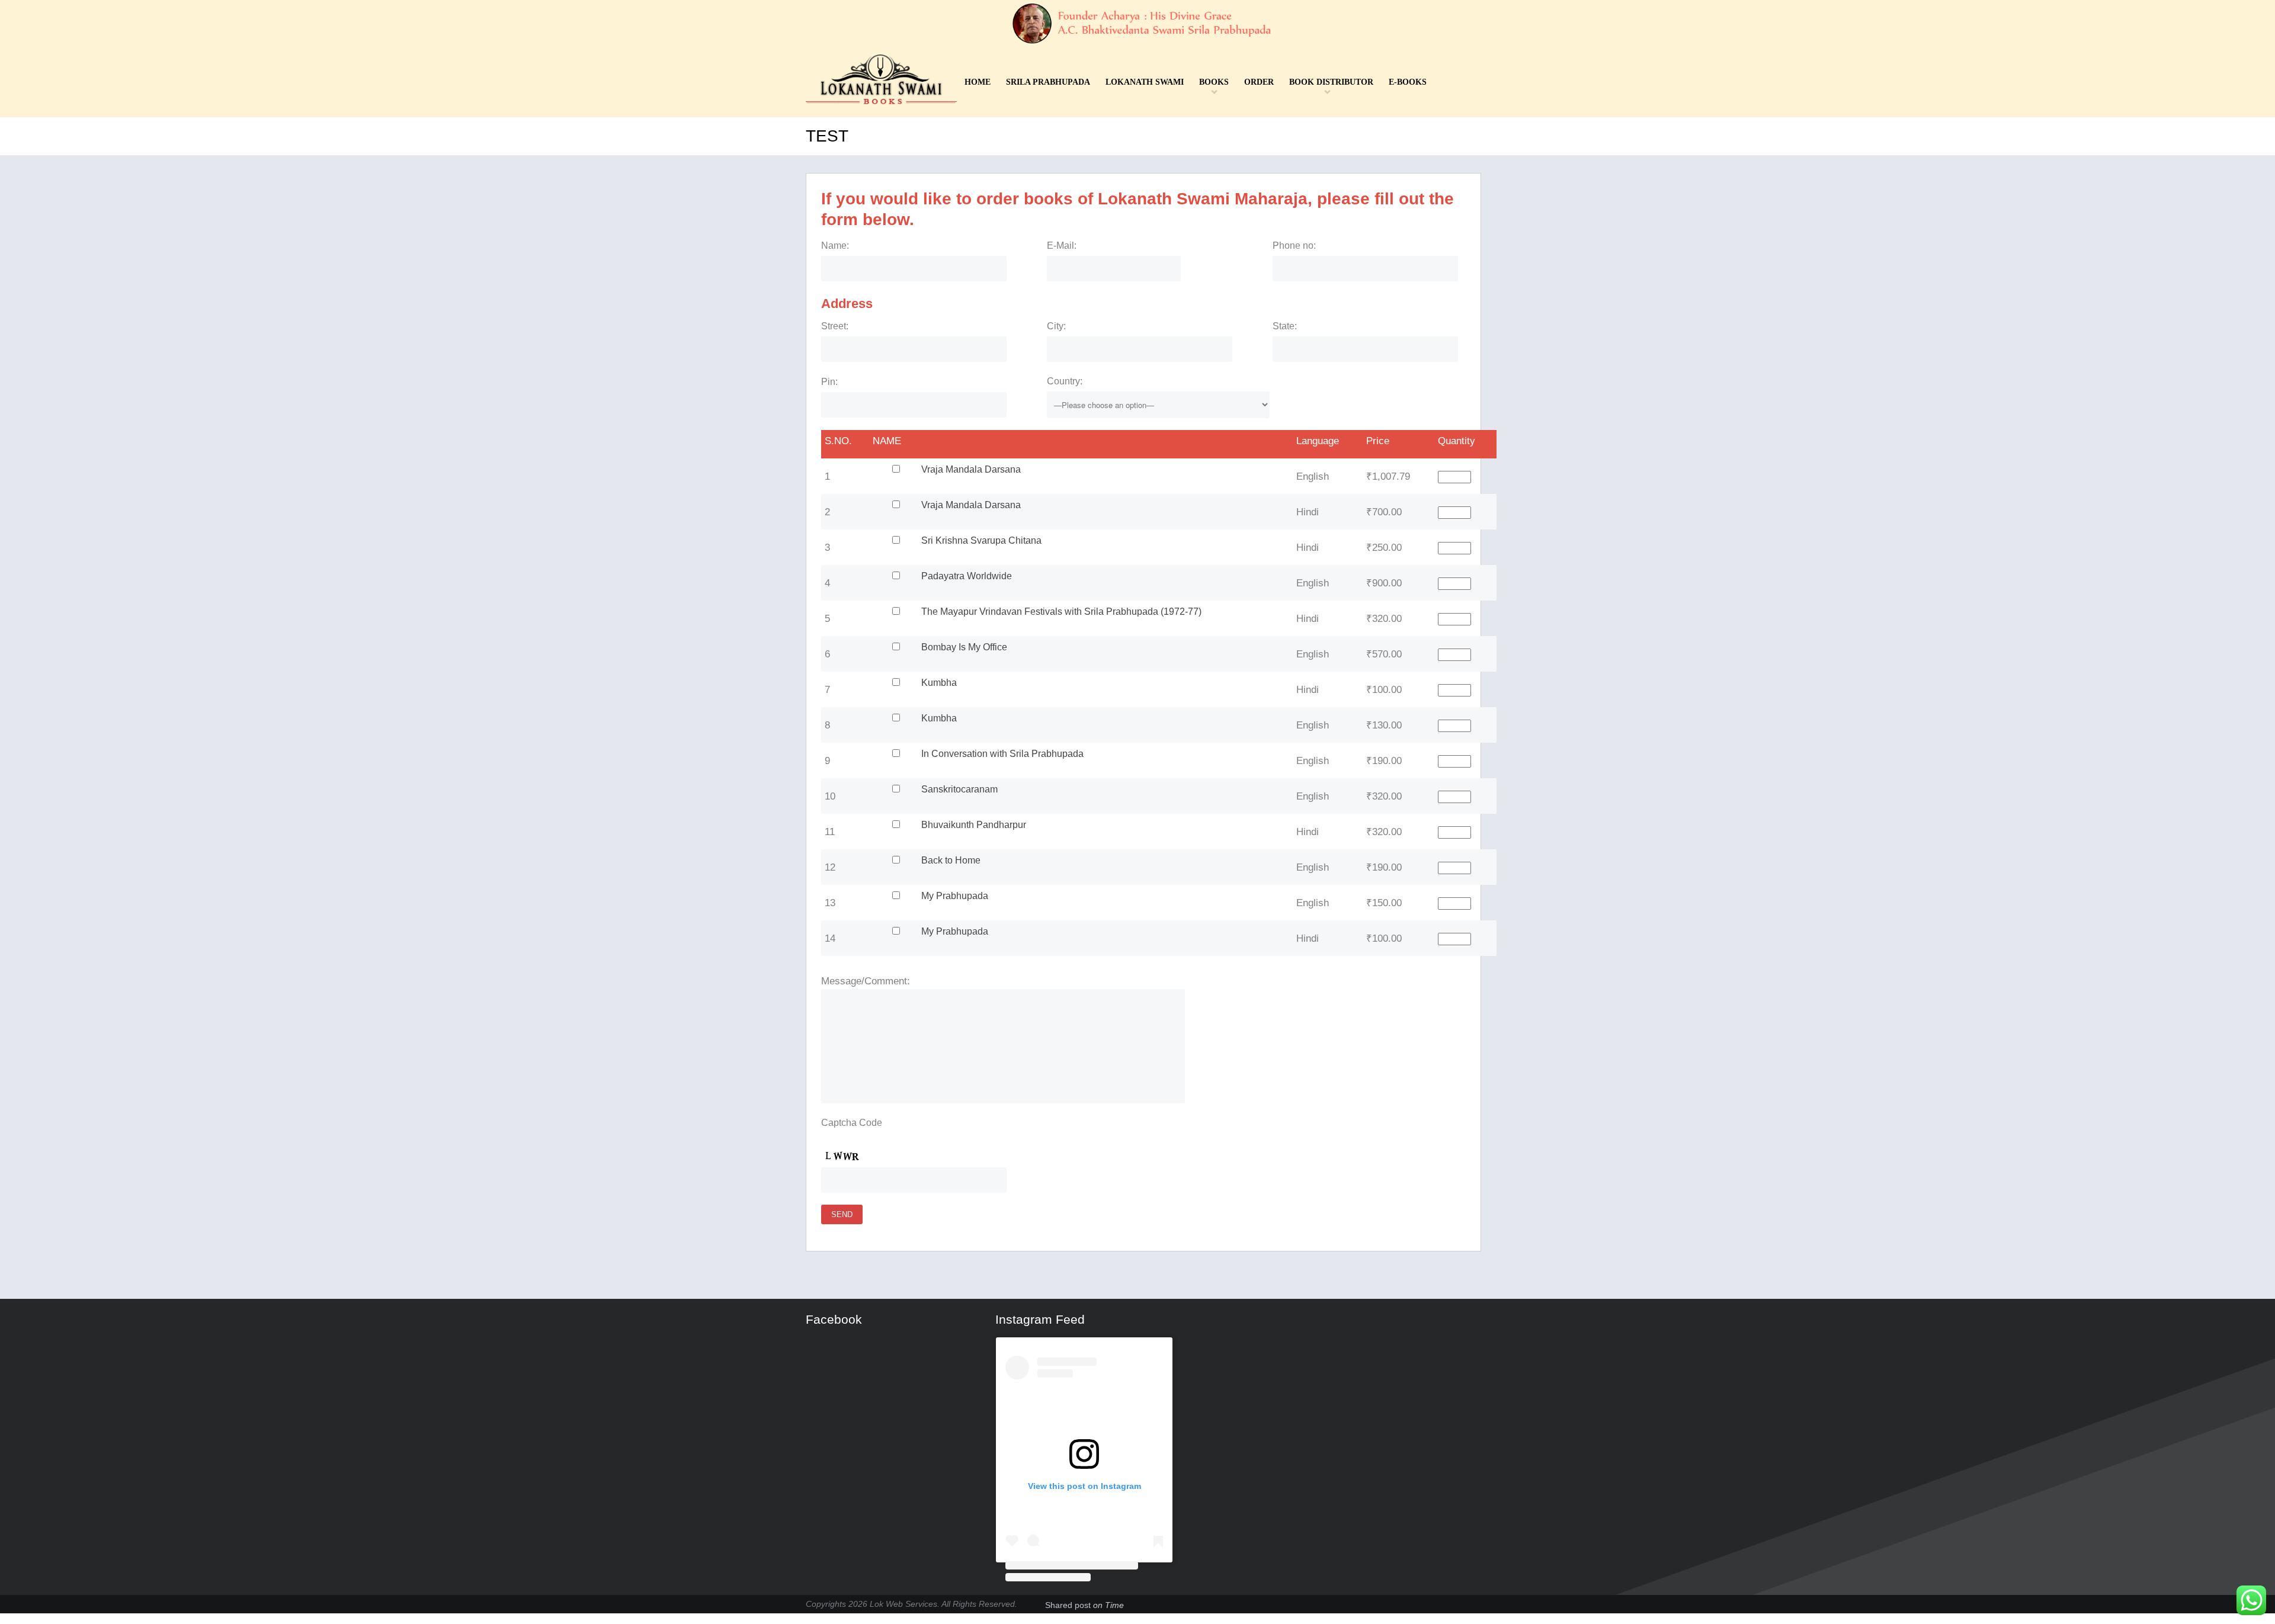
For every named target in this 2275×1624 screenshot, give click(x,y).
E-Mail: (1062, 245)
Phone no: (1294, 245)
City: (1056, 326)
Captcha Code (852, 1123)
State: (1285, 326)
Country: (1065, 381)
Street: (835, 326)
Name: (835, 245)
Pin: (829, 382)
